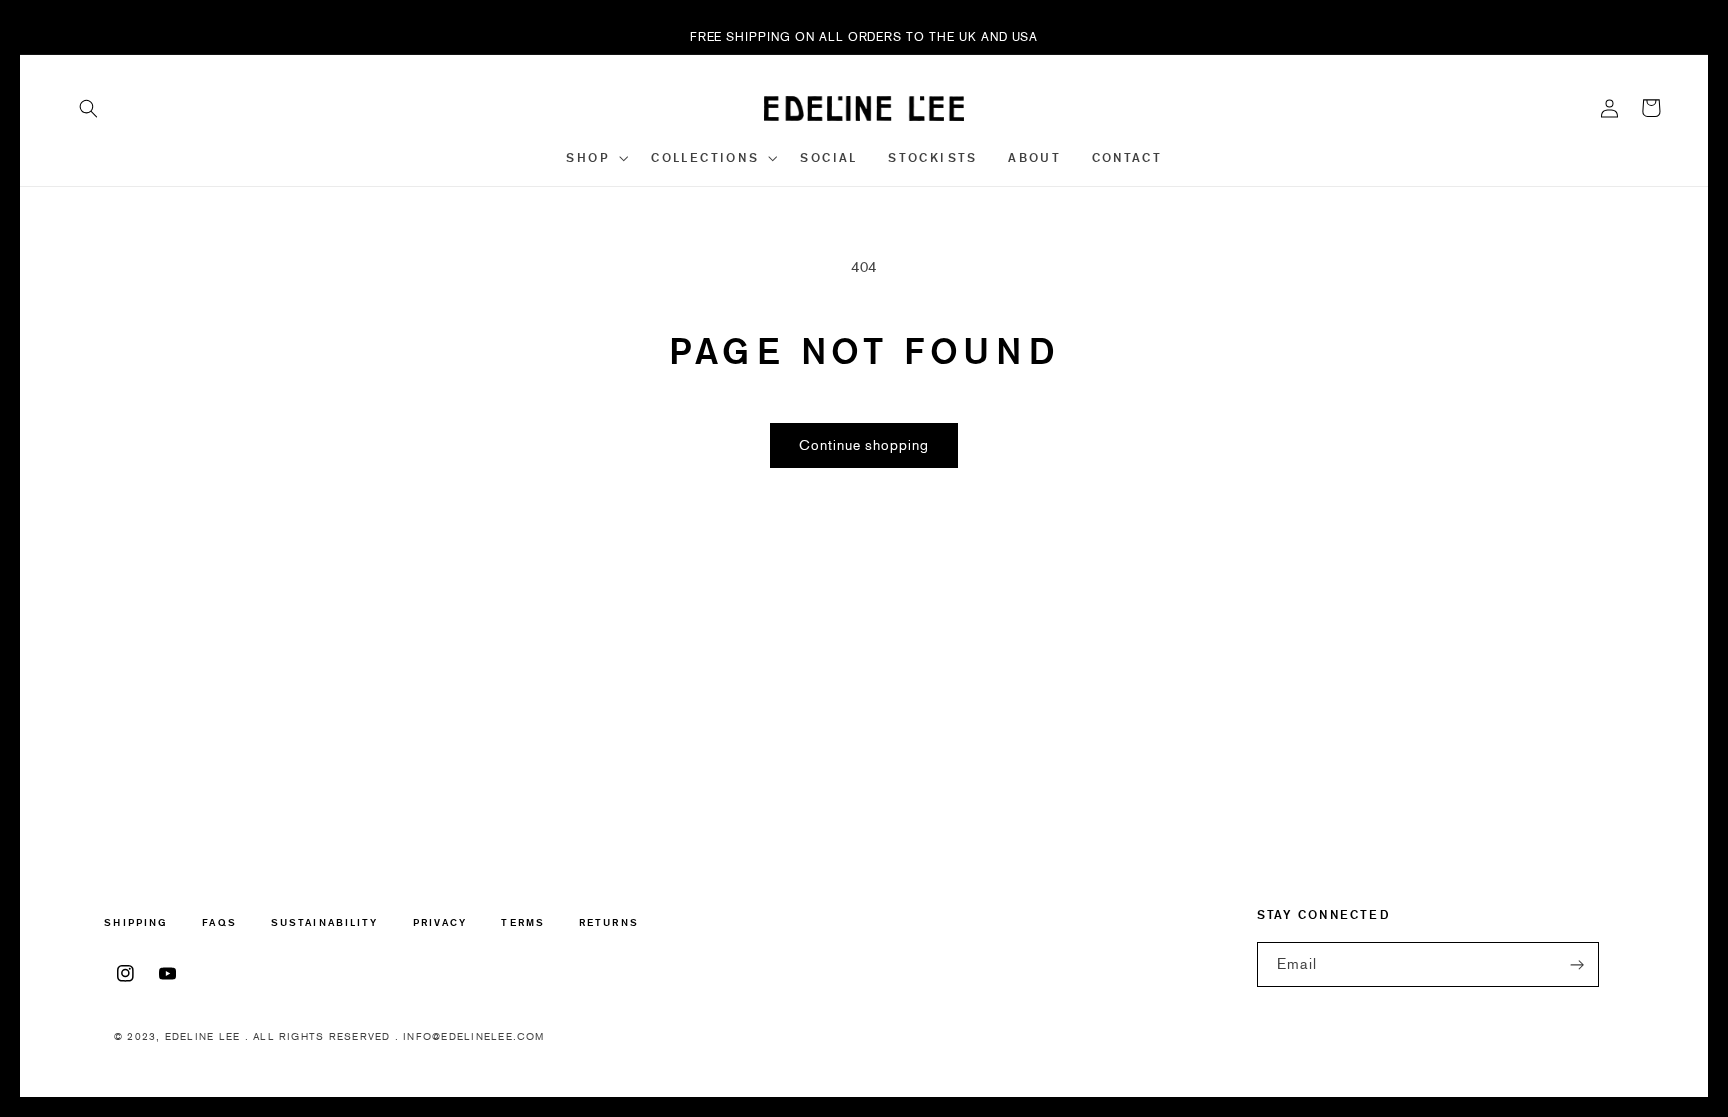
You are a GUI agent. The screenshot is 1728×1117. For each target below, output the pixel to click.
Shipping (136, 923)
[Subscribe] (1577, 964)
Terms (522, 922)
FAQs (219, 922)
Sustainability (324, 922)
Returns (609, 922)
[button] (89, 108)
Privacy (440, 922)
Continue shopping (864, 445)
